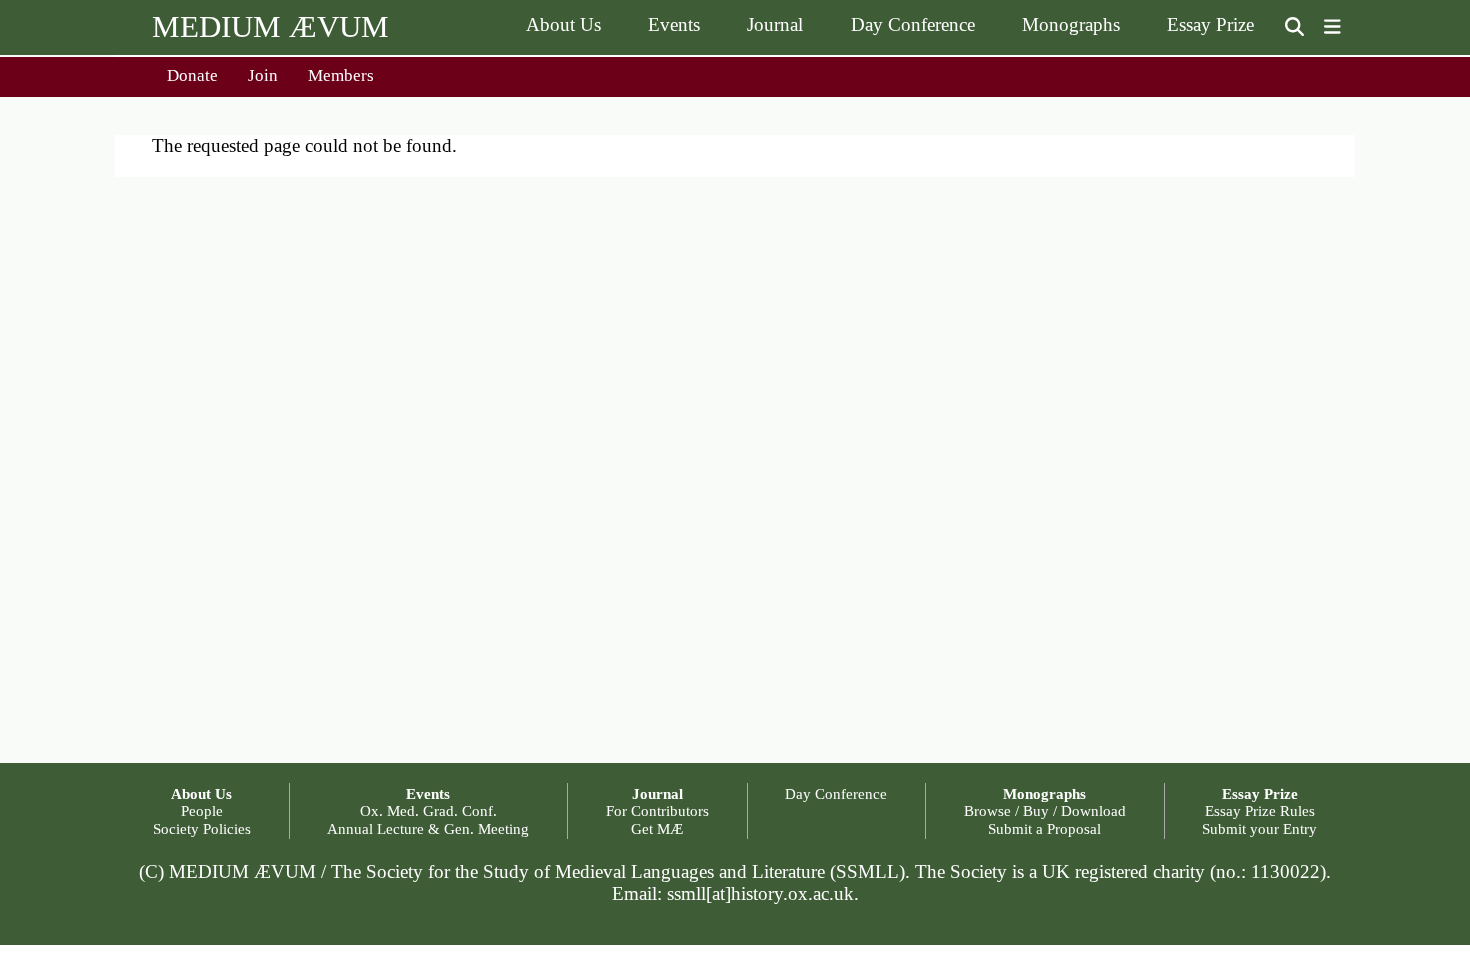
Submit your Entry (1259, 828)
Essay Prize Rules (1260, 810)
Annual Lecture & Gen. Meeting (428, 828)
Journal (775, 24)
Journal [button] (657, 793)
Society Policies (202, 828)
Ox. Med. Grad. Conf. (428, 810)
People (202, 810)
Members (341, 75)
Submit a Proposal (1044, 828)
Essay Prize (1210, 24)
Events (674, 24)
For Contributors (657, 810)
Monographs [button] (1044, 793)
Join (263, 75)
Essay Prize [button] (1260, 793)
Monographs (1071, 24)
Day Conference (913, 24)
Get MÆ (657, 828)
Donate (192, 75)
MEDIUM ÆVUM (270, 26)
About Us (563, 24)
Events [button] (428, 793)
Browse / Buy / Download (1045, 810)
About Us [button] (201, 793)
